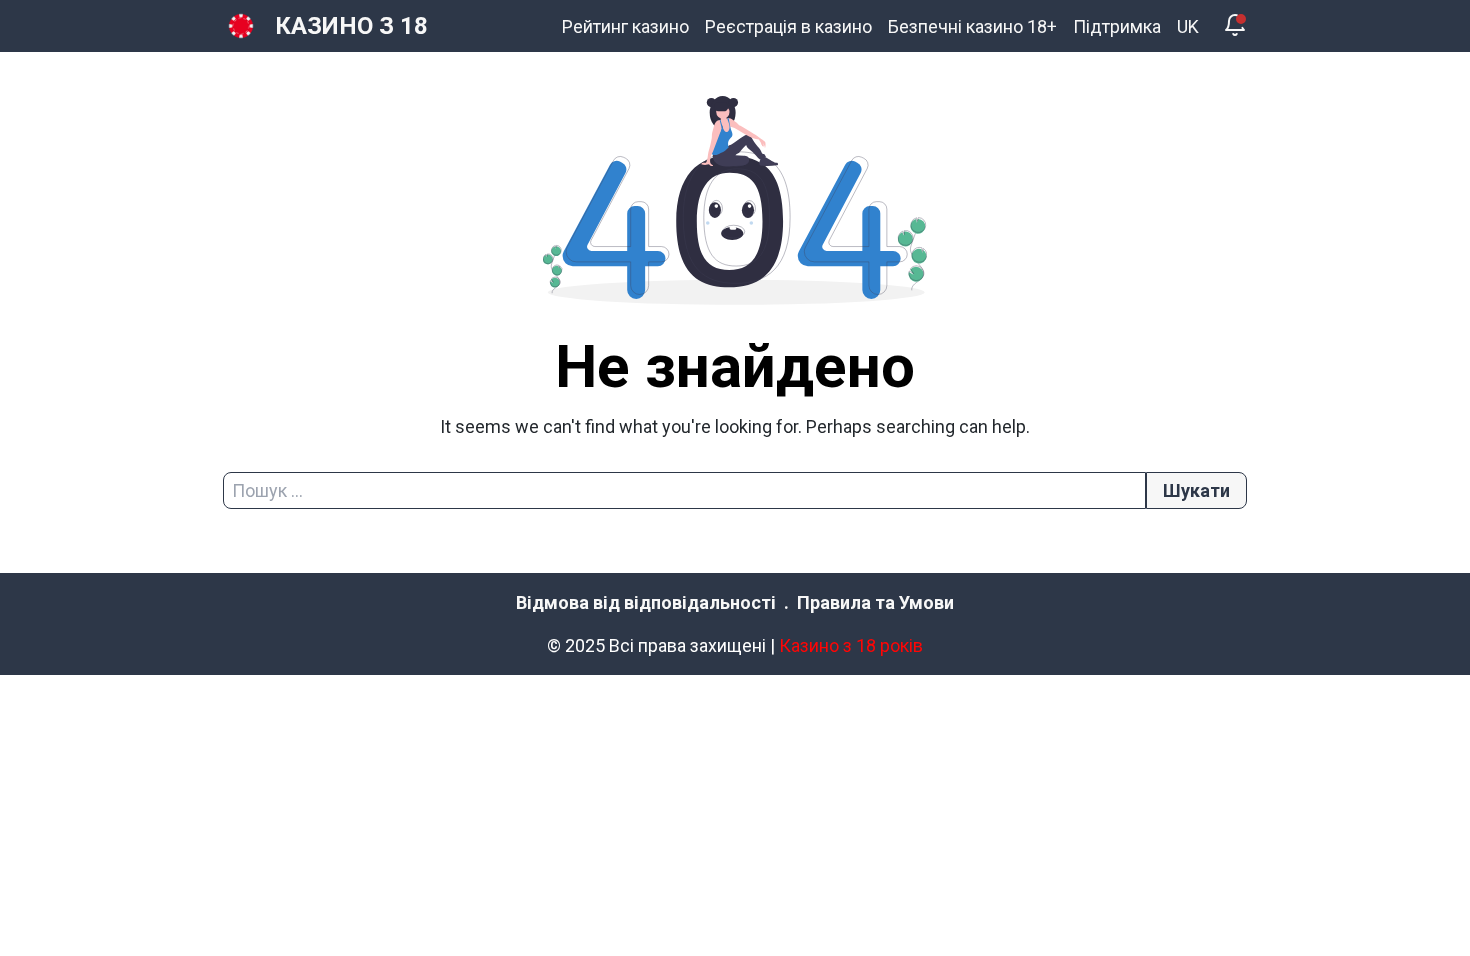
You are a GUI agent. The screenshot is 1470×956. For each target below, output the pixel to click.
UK (1188, 26)
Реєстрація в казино (788, 26)
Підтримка (1117, 26)
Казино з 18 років (851, 645)
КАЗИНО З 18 (351, 26)
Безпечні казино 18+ (972, 26)
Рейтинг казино (625, 26)
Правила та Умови (875, 602)
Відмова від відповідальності (646, 602)
